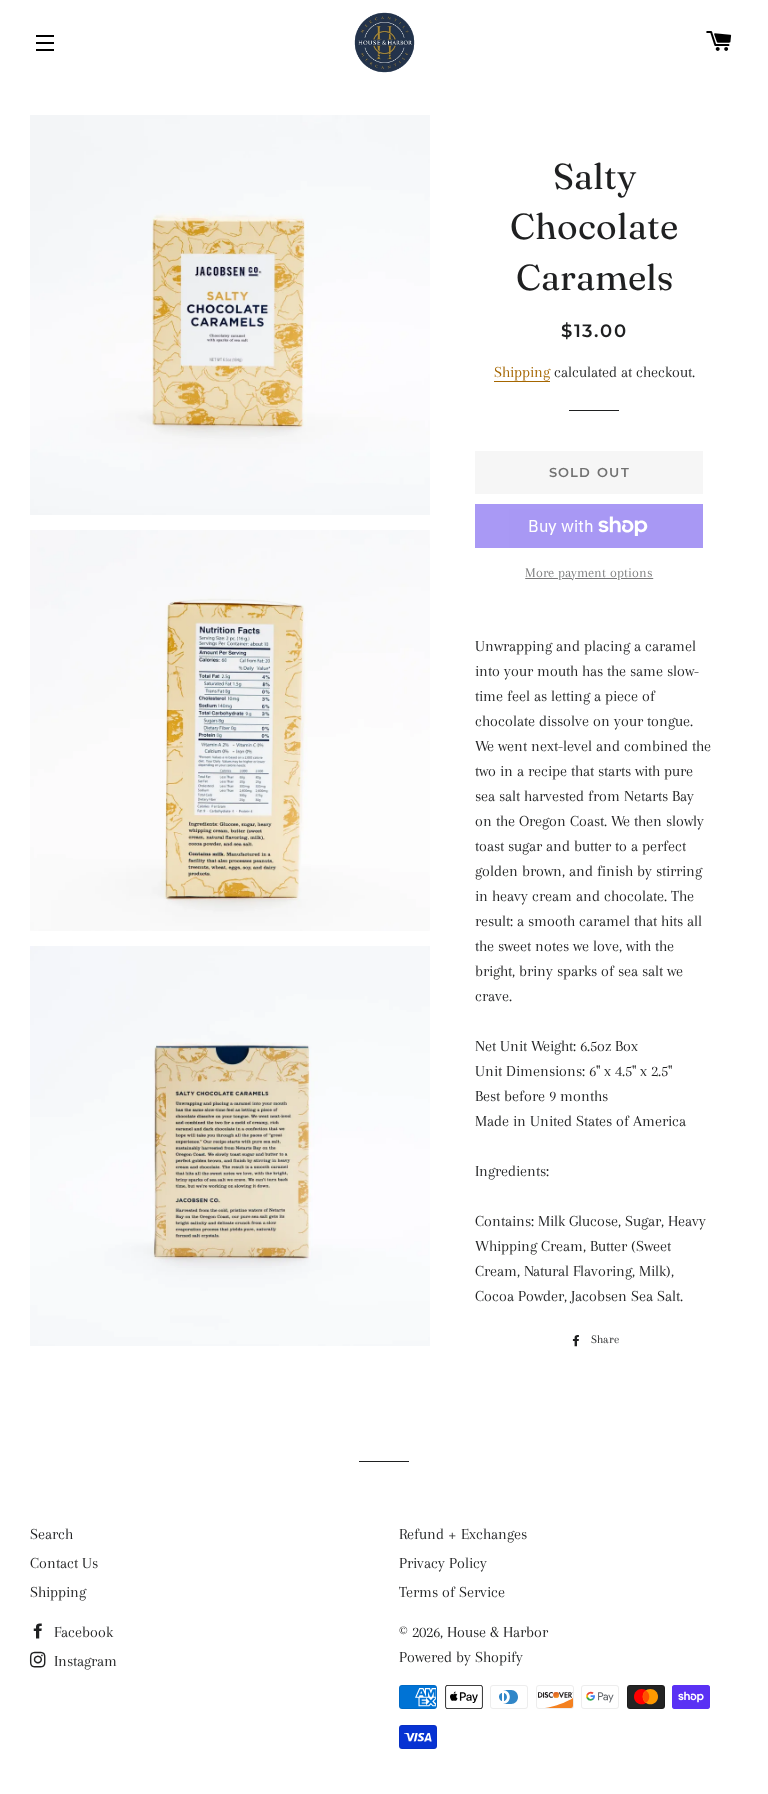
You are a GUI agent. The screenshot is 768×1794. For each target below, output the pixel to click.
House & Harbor (497, 1632)
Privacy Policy (443, 1563)
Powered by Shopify (461, 1657)
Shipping (522, 372)
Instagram (83, 1661)
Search (51, 1534)
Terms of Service (452, 1592)
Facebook (81, 1632)
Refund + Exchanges (463, 1534)
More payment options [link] (589, 572)
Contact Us (64, 1563)
